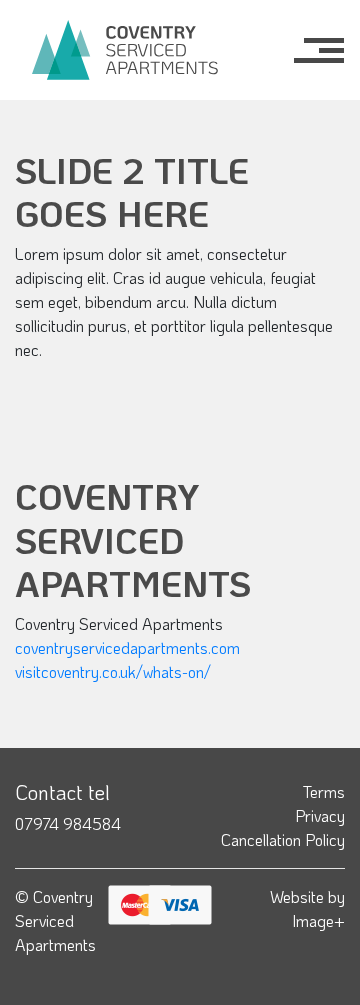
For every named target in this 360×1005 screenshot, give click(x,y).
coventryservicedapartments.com (127, 647)
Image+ (318, 920)
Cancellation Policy (283, 839)
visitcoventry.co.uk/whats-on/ (113, 671)
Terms (324, 791)
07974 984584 (68, 823)
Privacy (320, 815)
